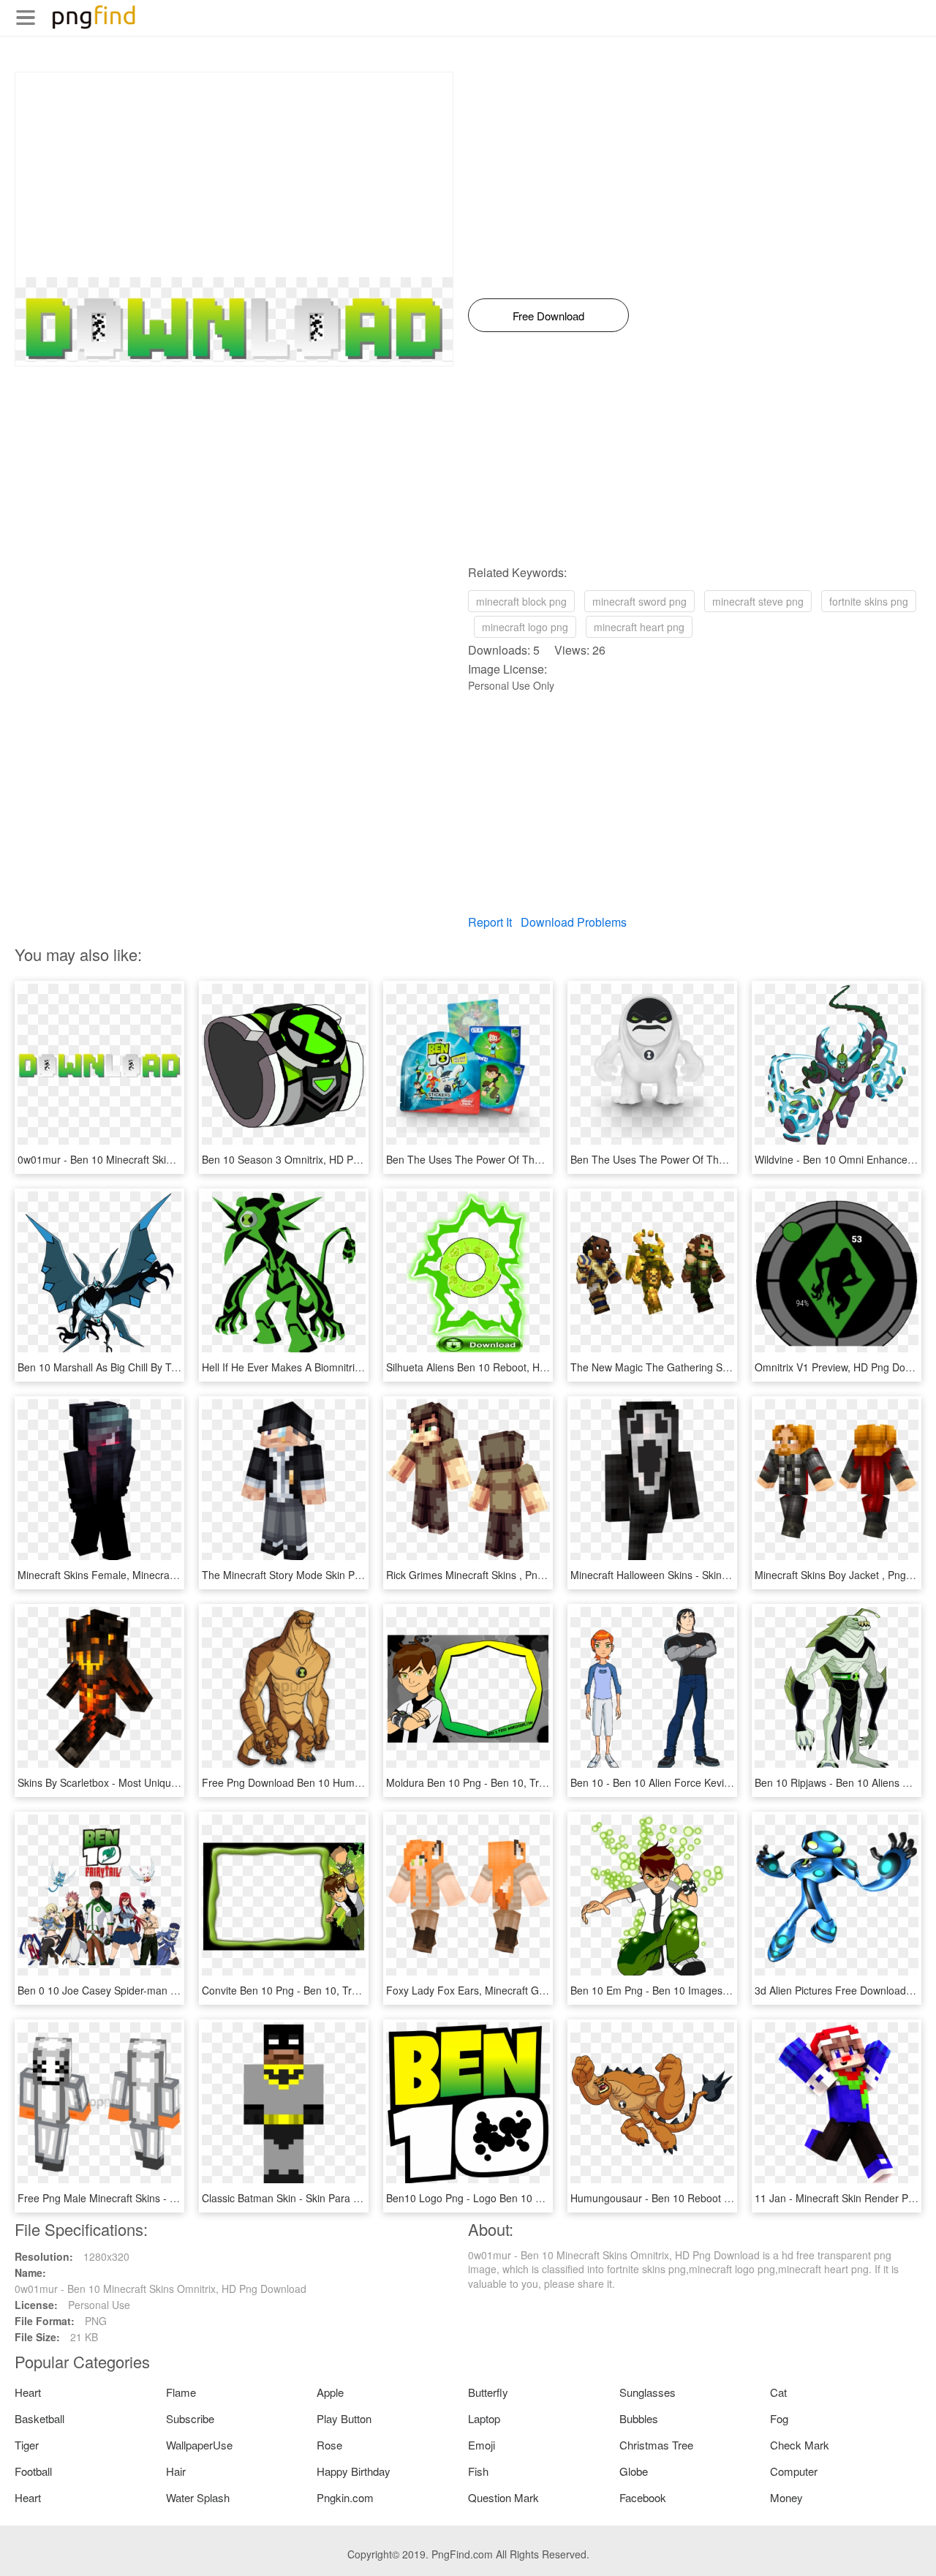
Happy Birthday (354, 2471)
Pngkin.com (345, 2497)
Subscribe (190, 2418)
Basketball (39, 2418)
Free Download (548, 316)
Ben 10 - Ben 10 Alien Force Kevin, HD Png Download (695, 1782)
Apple (330, 2392)
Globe (634, 2471)
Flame (181, 2392)
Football (33, 2471)
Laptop (484, 2418)
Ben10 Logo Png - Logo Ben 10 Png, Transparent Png (512, 2198)
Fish (478, 2471)
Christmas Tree (656, 2445)
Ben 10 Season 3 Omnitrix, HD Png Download (308, 1159)
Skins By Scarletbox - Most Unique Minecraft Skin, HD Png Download (177, 1782)
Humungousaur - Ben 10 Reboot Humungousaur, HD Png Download (728, 2198)
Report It (490, 922)
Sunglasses (648, 2392)
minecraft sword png (639, 601)
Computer (794, 2471)
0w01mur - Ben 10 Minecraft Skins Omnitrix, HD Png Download (163, 1159)
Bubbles (639, 2418)
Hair (176, 2471)
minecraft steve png (758, 601)
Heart (28, 2392)
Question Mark (503, 2497)
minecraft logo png (525, 627)
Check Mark (800, 2445)
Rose (329, 2445)
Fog (779, 2418)
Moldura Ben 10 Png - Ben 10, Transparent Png (497, 1782)
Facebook (643, 2497)
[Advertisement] (234, 175)
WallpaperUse (199, 2445)
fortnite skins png (869, 601)
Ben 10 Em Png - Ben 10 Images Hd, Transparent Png (696, 1990)
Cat (778, 2392)
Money (786, 2497)
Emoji (482, 2445)
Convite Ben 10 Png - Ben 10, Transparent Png (311, 1990)
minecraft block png (521, 601)
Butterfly (488, 2392)
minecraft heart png (639, 627)
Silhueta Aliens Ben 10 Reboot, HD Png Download (502, 1367)
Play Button (344, 2418)
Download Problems (574, 922)
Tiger (27, 2445)
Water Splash (198, 2497)
